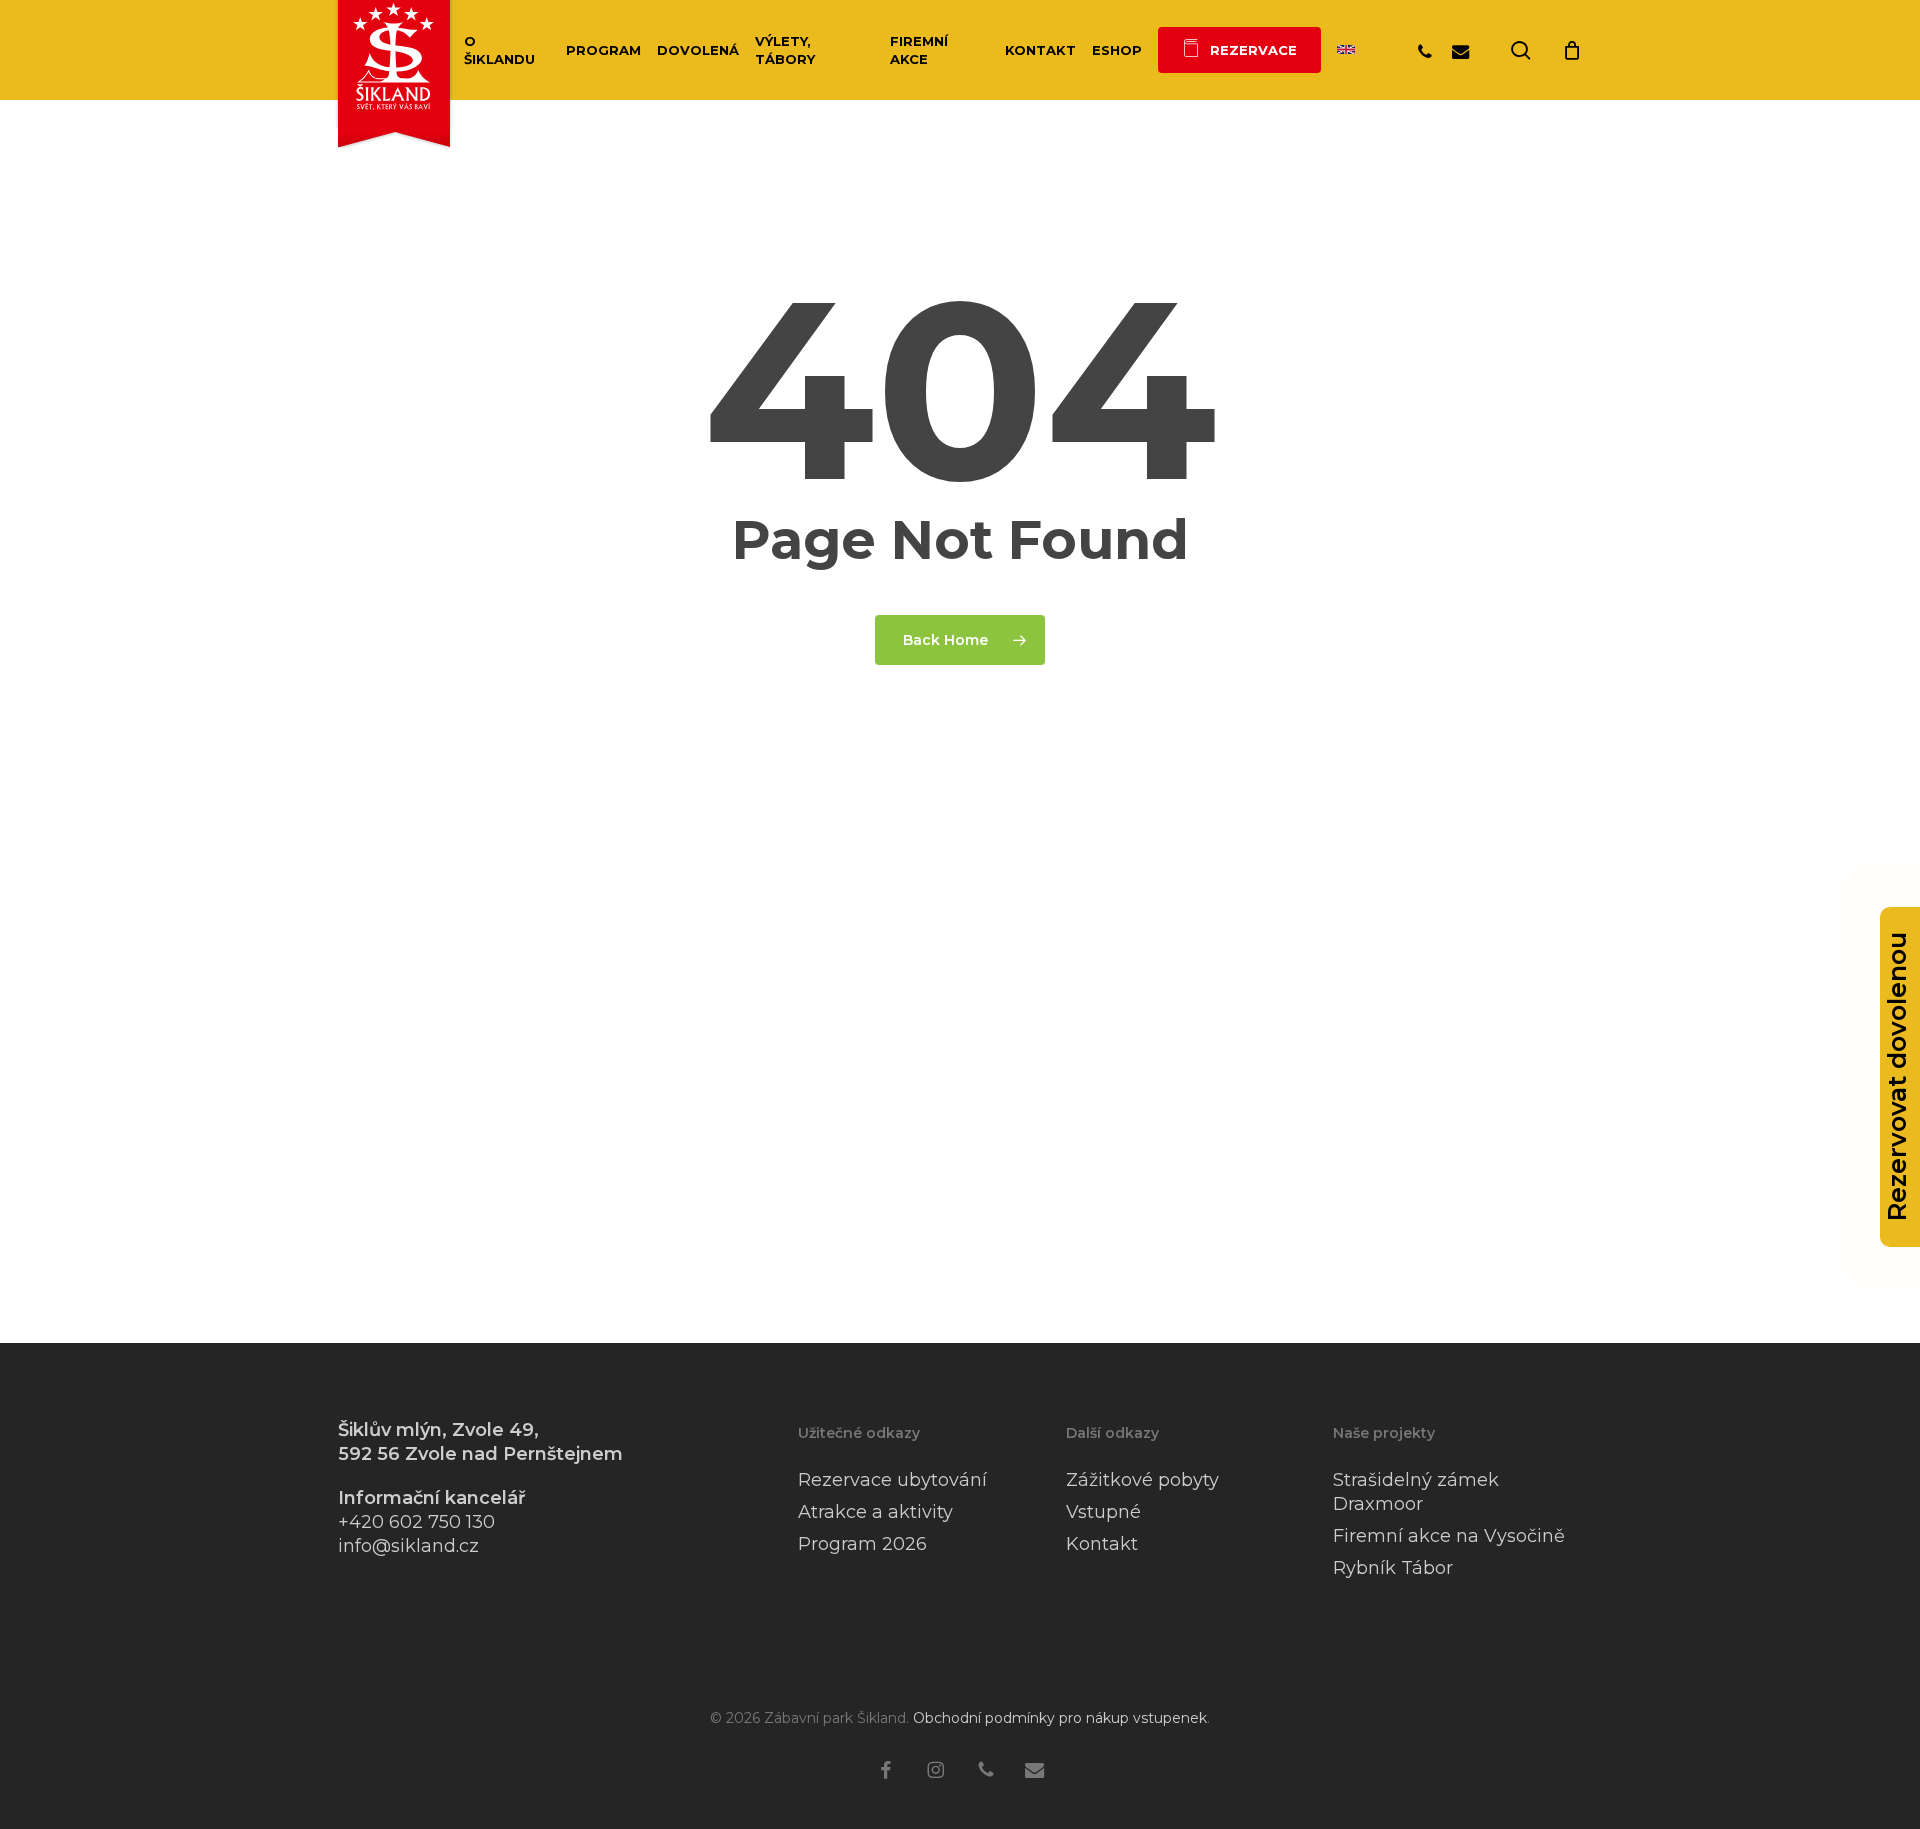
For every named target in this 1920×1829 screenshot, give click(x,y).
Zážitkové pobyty (1142, 1480)
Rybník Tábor (1393, 1568)
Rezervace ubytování (892, 1480)
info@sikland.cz (408, 1546)
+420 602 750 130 (416, 1522)
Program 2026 (862, 1544)
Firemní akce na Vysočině (1449, 1536)
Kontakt (1102, 1544)
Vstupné (1103, 1512)
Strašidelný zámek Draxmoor (1416, 1492)
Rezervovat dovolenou (1897, 1077)
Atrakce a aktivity (875, 1512)
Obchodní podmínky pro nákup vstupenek (1060, 1718)
